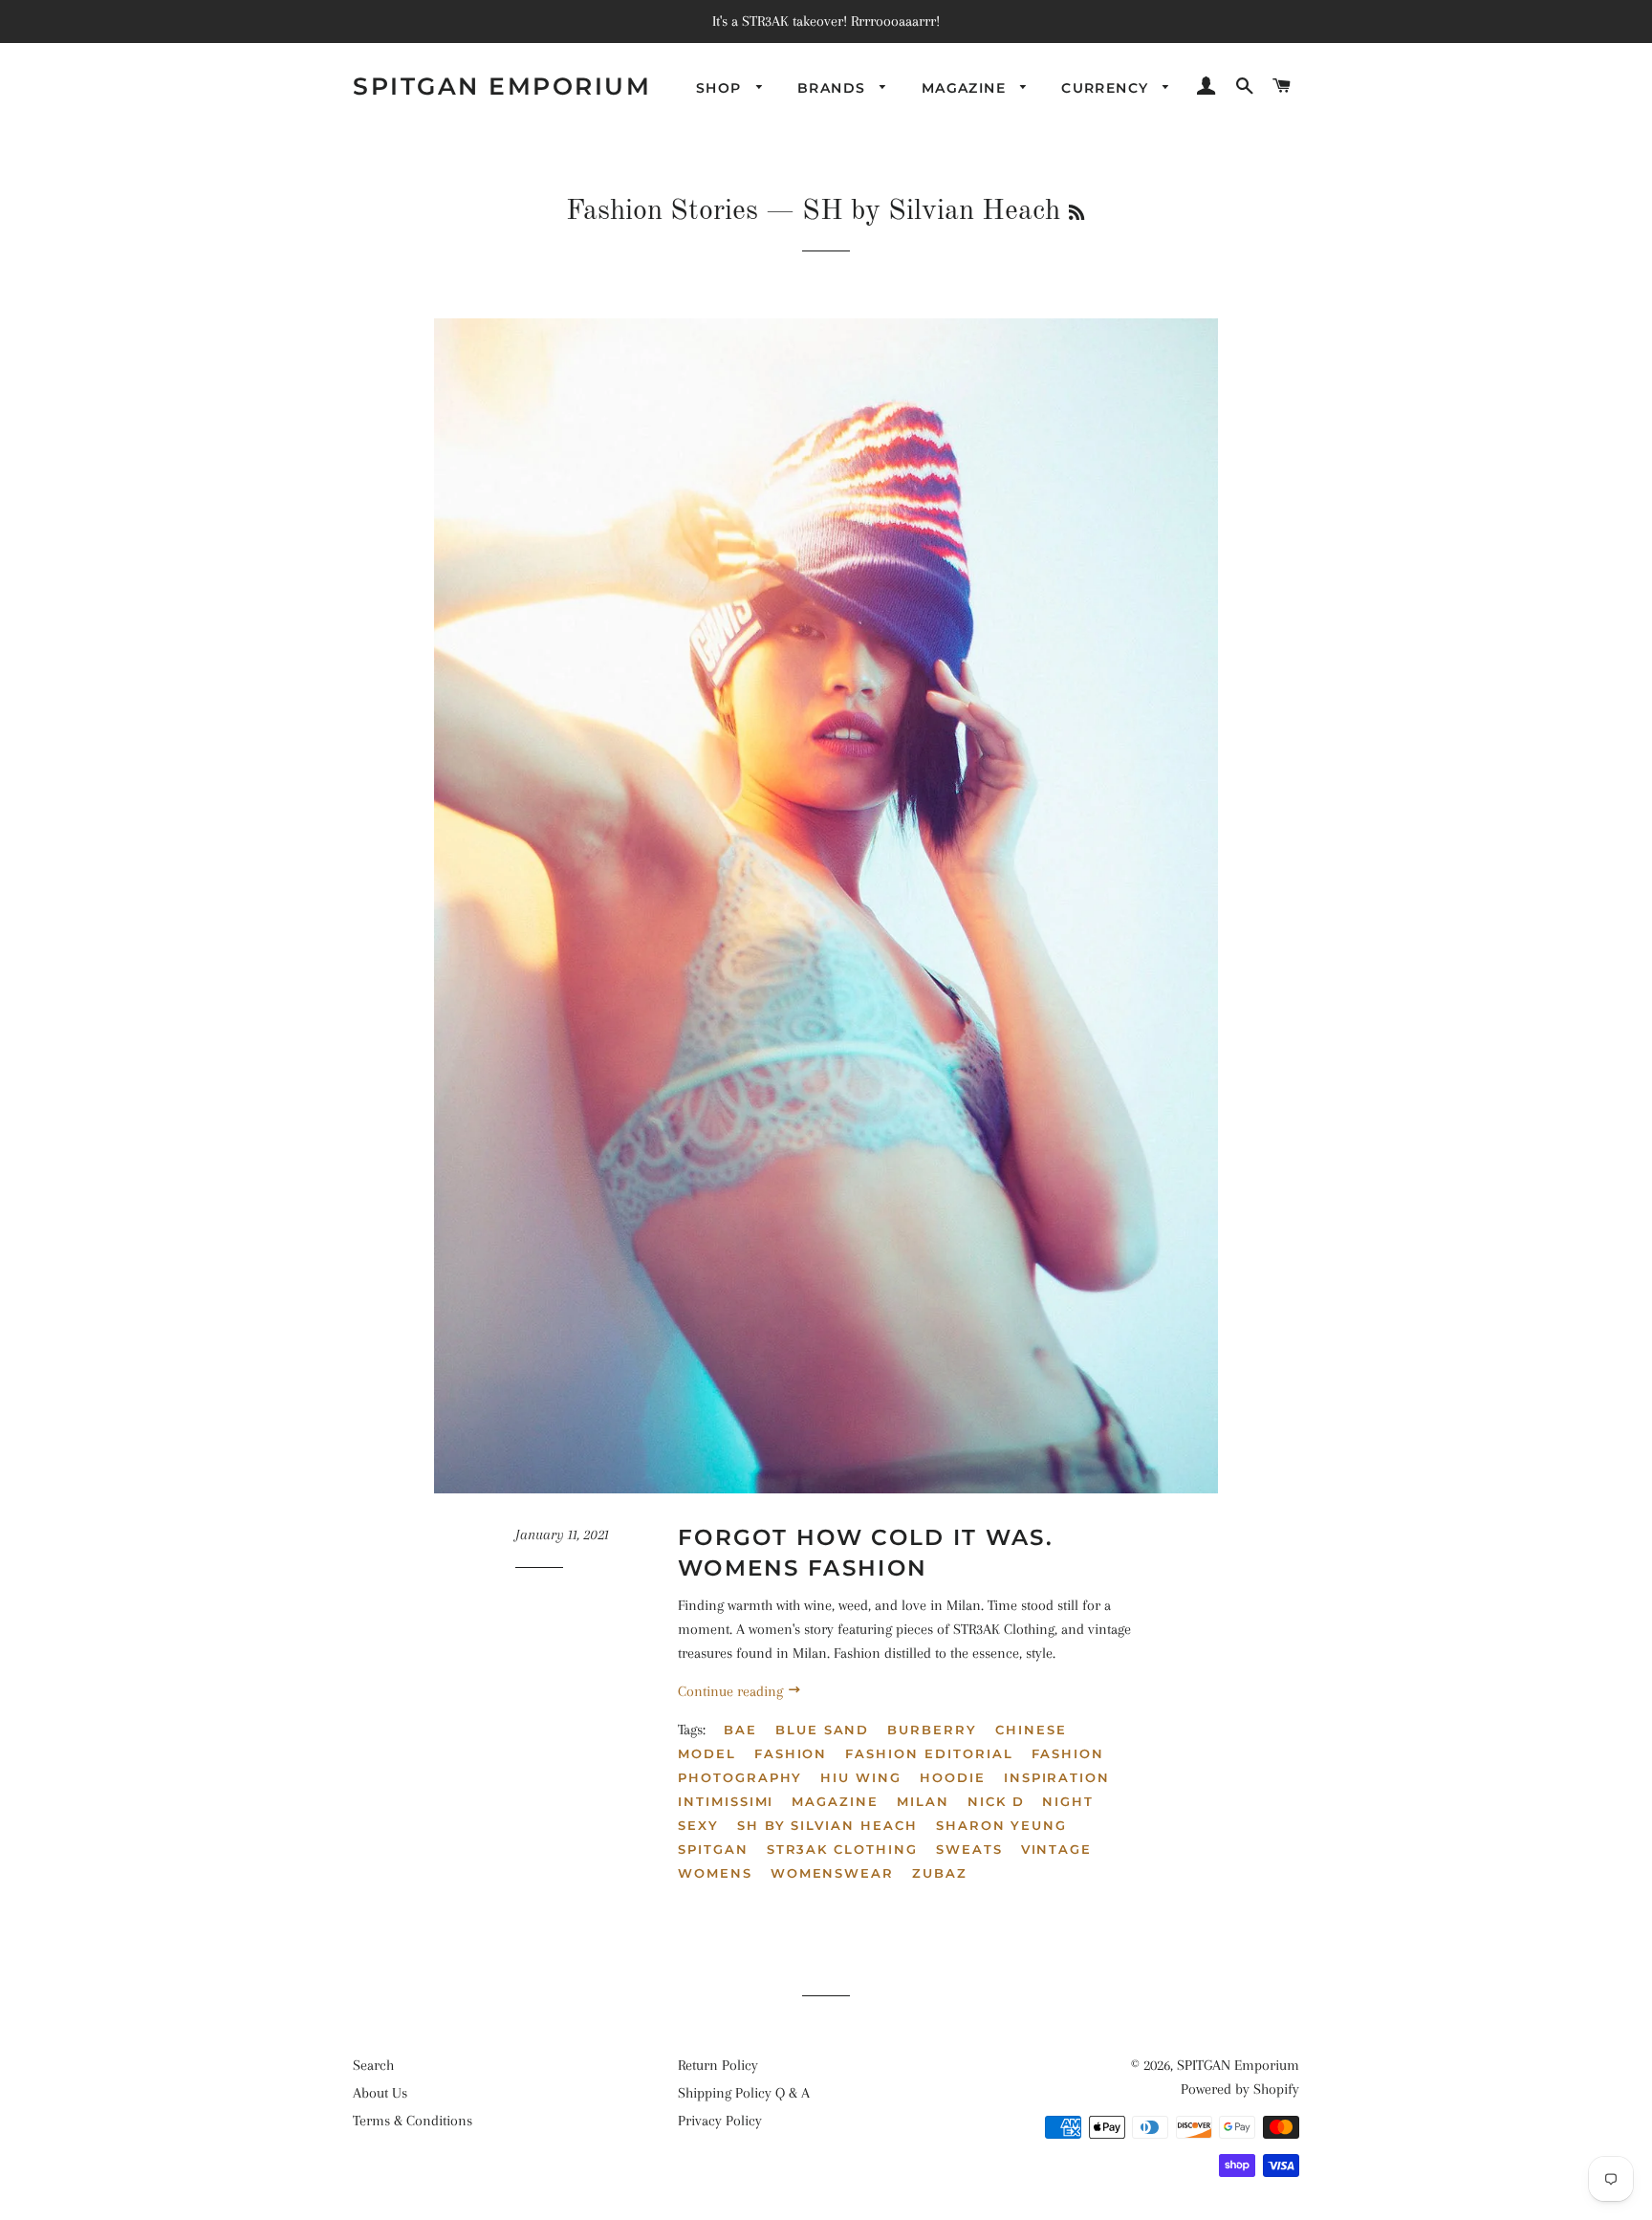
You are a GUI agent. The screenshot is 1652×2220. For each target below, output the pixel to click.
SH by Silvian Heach (827, 1825)
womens (715, 1873)
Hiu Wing (861, 1777)
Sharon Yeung (1001, 1825)
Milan (923, 1801)
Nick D (996, 1801)
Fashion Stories (662, 211)
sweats (969, 1849)
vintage (1057, 1849)
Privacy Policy (720, 2121)
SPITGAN (713, 1849)
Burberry (932, 1730)
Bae (740, 1730)
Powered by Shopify (1240, 2089)
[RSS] (1076, 214)
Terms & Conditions (413, 2121)
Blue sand (823, 1730)
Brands (834, 88)
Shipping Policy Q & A (744, 2093)
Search (373, 2065)
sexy (698, 1825)
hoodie (953, 1777)
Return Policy (718, 2065)
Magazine (967, 88)
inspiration (1057, 1777)
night (1068, 1801)
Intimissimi (726, 1801)
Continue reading (732, 1691)
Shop (721, 88)
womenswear (833, 1873)
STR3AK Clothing (842, 1849)
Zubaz (940, 1873)
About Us (380, 2093)
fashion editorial (929, 1753)
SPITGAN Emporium (502, 86)
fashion (791, 1753)
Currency (1108, 88)
